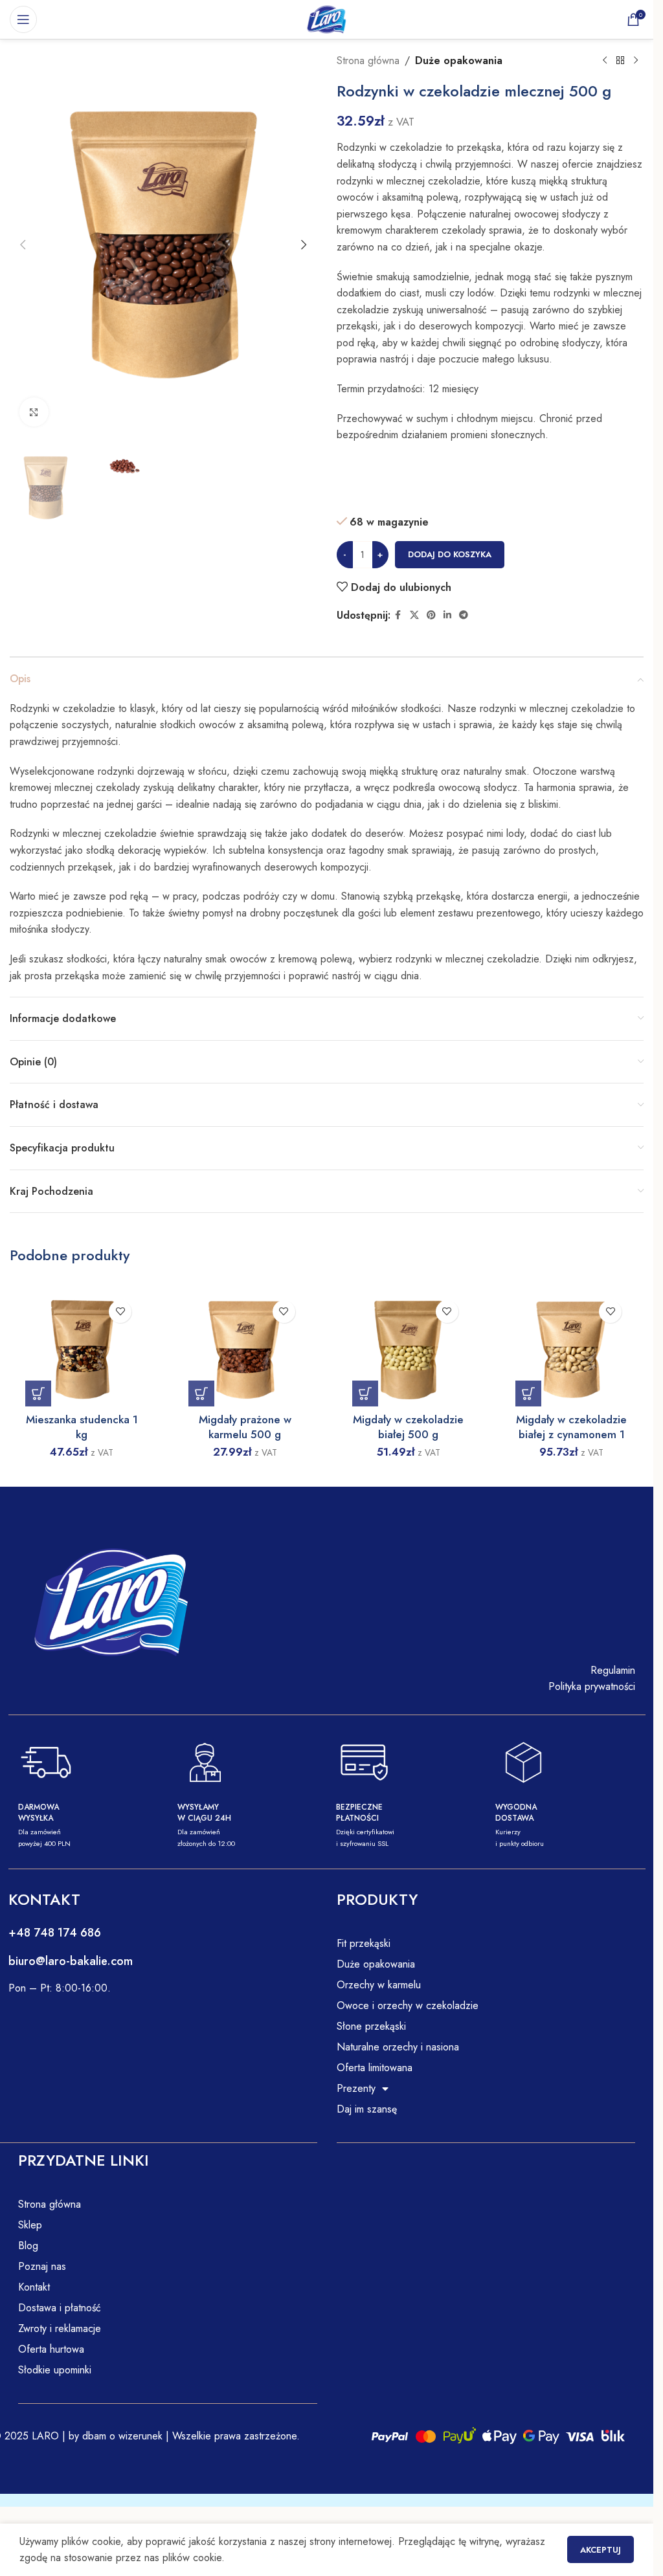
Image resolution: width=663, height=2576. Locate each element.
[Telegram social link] (464, 615)
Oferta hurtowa (51, 2349)
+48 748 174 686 (55, 1933)
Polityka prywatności (592, 1686)
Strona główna (368, 61)
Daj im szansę (367, 2109)
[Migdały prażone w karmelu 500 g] (245, 1350)
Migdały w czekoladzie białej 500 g (408, 1427)
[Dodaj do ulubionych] (120, 1312)
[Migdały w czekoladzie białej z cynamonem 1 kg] (572, 1350)
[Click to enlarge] (34, 412)
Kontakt (34, 2287)
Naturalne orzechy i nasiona (398, 2047)
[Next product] (636, 61)
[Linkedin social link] (447, 615)
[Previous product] (605, 61)
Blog (28, 2246)
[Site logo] (327, 18)
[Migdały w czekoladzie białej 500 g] (409, 1350)
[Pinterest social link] (431, 615)
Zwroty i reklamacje (60, 2328)
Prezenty (356, 2088)
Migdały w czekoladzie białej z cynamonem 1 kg (571, 1435)
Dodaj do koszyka (450, 554)
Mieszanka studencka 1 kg (82, 1427)
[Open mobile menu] (23, 19)
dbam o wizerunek (121, 2436)
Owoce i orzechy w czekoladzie (408, 2005)
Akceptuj (601, 2550)
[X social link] (414, 615)
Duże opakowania (459, 61)
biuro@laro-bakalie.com (71, 1961)
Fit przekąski (364, 1943)
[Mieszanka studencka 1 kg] (82, 1350)
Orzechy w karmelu (379, 1985)
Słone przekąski (371, 2026)
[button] (23, 245)
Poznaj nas (42, 2266)
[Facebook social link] (398, 615)
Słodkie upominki (55, 2370)
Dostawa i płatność (60, 2308)
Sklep (30, 2225)
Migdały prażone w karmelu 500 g (245, 1427)
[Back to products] (620, 61)
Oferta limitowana (375, 2068)
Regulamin (613, 1670)
